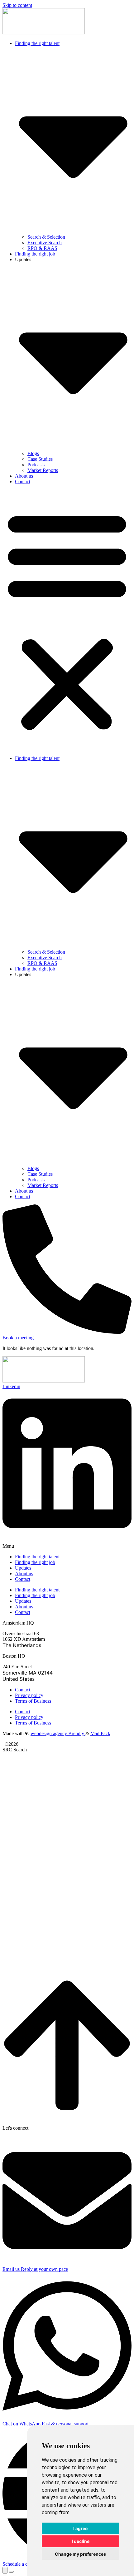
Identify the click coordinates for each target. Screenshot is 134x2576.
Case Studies (40, 459)
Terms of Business (33, 1701)
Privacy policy (29, 1695)
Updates (23, 1568)
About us (24, 476)
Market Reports (43, 470)
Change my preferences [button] (80, 2554)
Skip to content (17, 5)
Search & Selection (46, 237)
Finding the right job (35, 254)
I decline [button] (81, 2541)
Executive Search (45, 243)
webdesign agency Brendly (58, 1733)
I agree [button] (80, 2528)
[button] (67, 620)
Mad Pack (100, 1733)
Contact (23, 481)
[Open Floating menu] (5, 2570)
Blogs (33, 453)
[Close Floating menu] (11, 2572)
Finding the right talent (37, 1557)
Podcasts (36, 465)
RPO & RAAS (42, 248)
